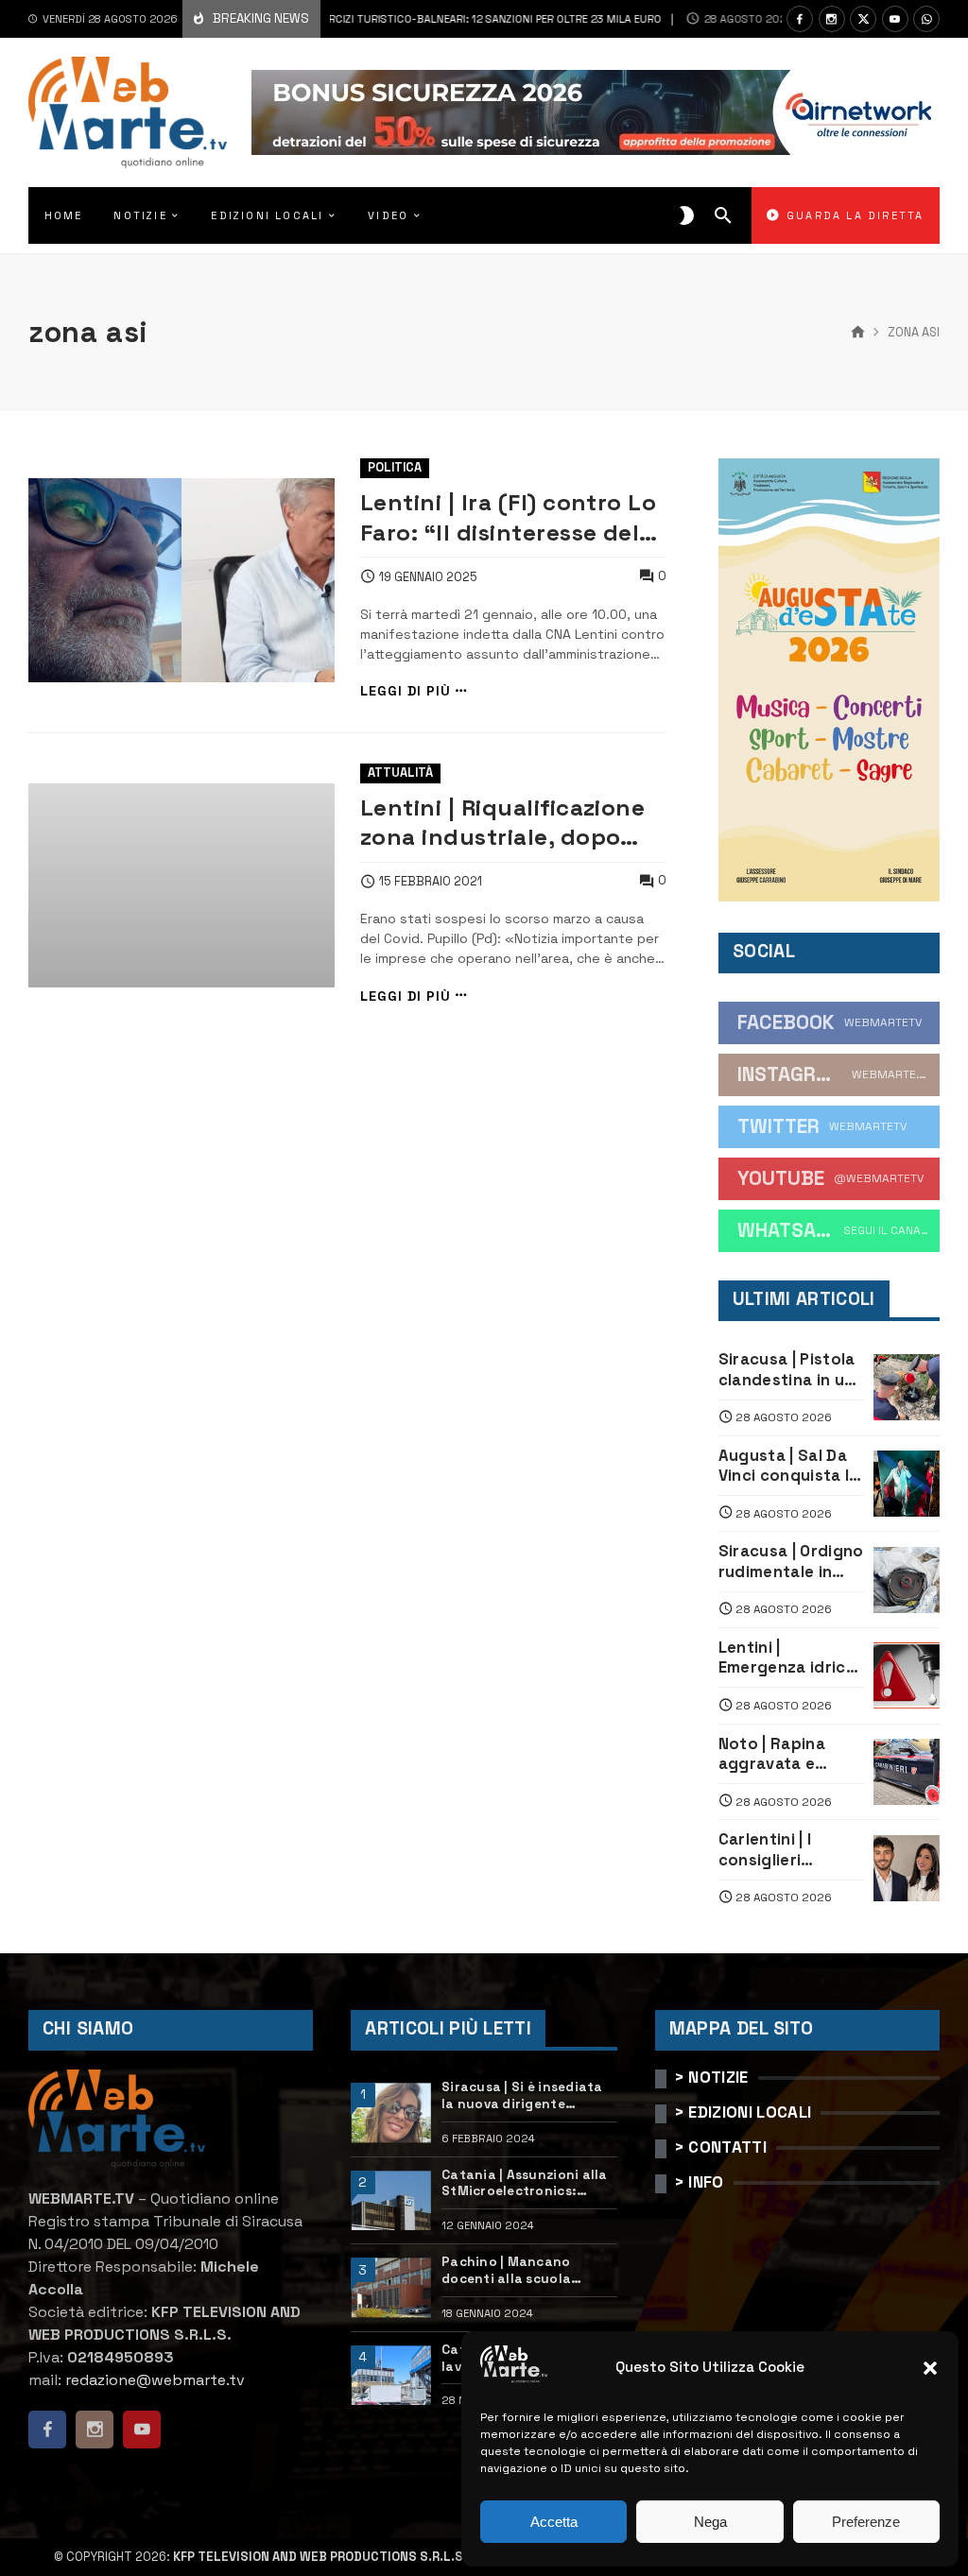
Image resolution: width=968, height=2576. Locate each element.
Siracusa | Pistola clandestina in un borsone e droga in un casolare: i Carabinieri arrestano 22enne (790, 1370)
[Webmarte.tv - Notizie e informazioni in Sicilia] (128, 112)
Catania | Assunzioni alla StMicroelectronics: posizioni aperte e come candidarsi (525, 2183)
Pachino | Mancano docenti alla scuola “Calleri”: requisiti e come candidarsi (527, 2270)
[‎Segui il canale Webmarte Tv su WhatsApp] (926, 19)
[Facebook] (800, 19)
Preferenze (866, 2522)
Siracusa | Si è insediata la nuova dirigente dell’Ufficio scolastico (522, 2095)
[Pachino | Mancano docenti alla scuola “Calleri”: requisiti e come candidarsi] (390, 2287)
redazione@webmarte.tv (155, 2380)
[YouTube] (895, 19)
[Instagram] (832, 19)
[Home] (858, 333)
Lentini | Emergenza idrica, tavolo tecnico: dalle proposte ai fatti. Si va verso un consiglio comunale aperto (790, 1658)
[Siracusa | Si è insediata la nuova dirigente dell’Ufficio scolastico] (390, 2112)
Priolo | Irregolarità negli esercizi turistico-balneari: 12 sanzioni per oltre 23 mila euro (336, 19)
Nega (710, 2522)
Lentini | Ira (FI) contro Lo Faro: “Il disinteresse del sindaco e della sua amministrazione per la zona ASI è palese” (508, 517)
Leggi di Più (406, 691)
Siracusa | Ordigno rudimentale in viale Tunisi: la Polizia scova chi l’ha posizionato (791, 1562)
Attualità (400, 773)
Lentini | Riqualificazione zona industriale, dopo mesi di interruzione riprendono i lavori (503, 823)
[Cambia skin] (687, 215)
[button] (930, 2368)
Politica (395, 467)
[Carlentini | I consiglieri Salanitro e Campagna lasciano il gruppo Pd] (907, 1868)
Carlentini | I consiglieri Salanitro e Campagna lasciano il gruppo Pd (790, 1850)
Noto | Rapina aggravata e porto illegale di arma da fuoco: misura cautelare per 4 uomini (786, 1754)
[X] (863, 19)
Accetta (554, 2522)
